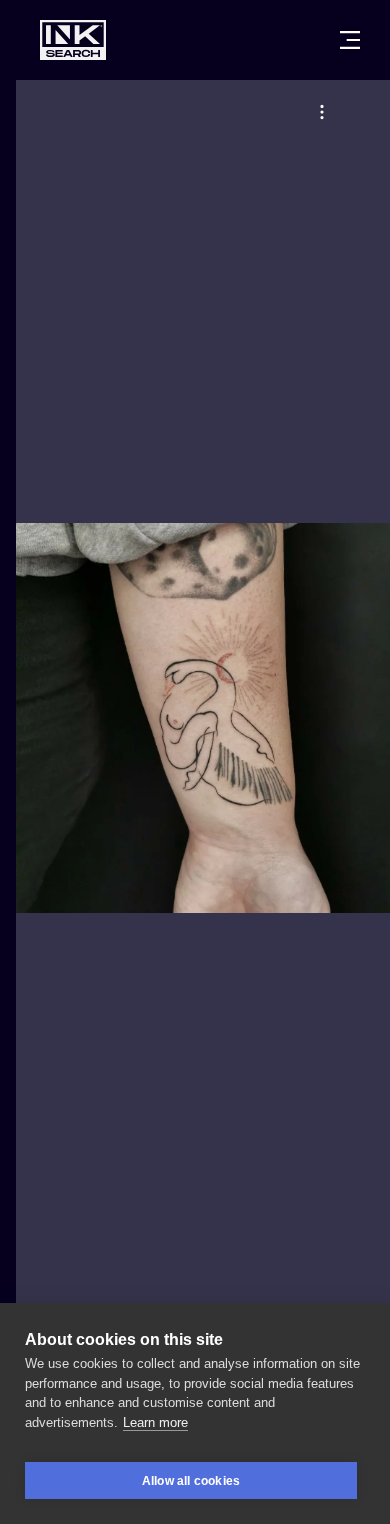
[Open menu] (350, 40)
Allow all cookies (191, 1481)
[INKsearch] (73, 40)
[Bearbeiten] (322, 112)
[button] (322, 112)
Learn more (155, 1422)
